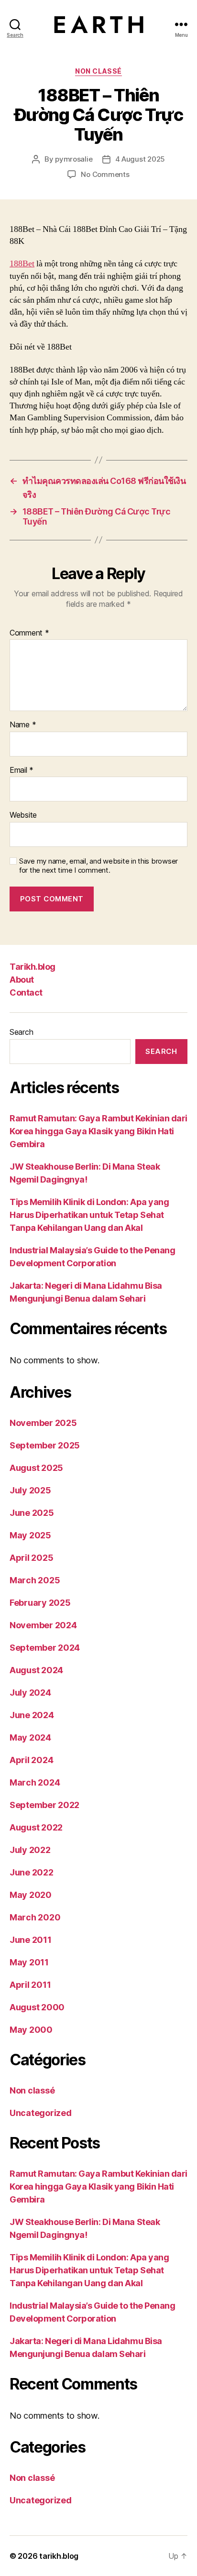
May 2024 (30, 1737)
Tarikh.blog (33, 967)
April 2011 (30, 1985)
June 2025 (32, 1513)
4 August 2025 (140, 159)
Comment (29, 633)
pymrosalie (74, 159)
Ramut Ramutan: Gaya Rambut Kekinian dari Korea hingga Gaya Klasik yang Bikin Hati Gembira (98, 1131)
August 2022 (36, 1827)
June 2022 (32, 1872)
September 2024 (45, 1648)
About (22, 980)
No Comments (105, 174)
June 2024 (32, 1715)
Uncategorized (41, 2113)
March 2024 (35, 1782)
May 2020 (31, 1895)
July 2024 (30, 1693)
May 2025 (30, 1535)
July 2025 (30, 1490)
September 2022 (44, 1805)
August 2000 (37, 2007)
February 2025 (40, 1603)
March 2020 (35, 1917)
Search (21, 1032)
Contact (26, 992)
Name (23, 725)
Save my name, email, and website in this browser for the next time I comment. (98, 866)
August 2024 (36, 1670)
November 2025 (43, 1423)
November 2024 (43, 1625)
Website (23, 815)
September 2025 (45, 1445)
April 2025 (31, 1558)
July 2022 (30, 1850)
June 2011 (31, 1940)
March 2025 (35, 1580)
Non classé (98, 71)
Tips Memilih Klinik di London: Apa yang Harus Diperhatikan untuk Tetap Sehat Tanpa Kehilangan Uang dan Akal (89, 1215)
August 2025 (36, 1468)
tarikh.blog (59, 2556)
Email (22, 770)
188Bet (22, 264)
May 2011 (29, 1962)
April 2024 (31, 1760)
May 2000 (31, 2030)
